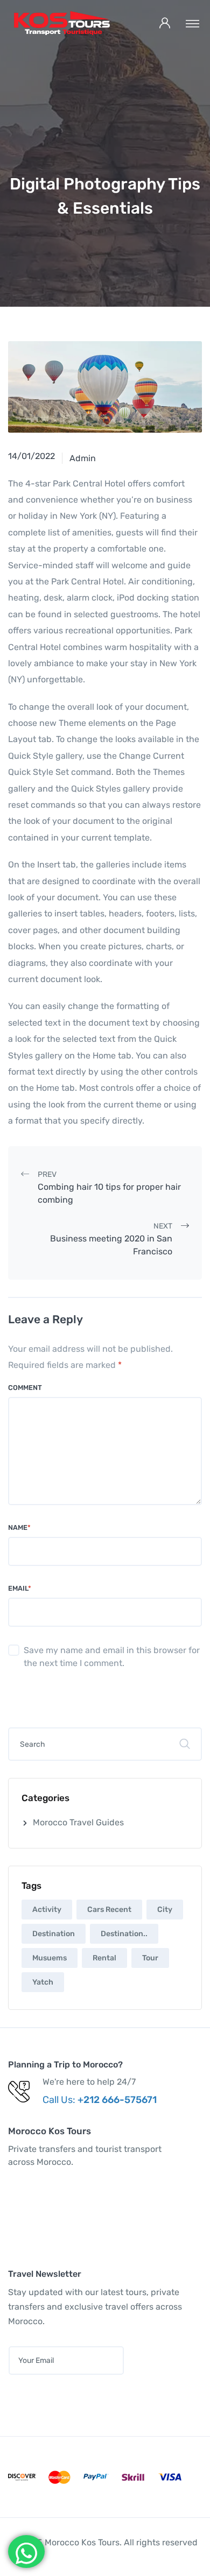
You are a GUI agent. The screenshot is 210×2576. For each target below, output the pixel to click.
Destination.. (124, 1934)
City (165, 1910)
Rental (104, 1958)
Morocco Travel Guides (78, 1822)
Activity (47, 1910)
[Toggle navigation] (192, 23)
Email (20, 1588)
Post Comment (59, 1696)
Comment (25, 1388)
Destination (54, 1934)
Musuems (50, 1958)
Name (19, 1527)
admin (83, 458)
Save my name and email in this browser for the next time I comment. (112, 1657)
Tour (150, 1958)
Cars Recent (109, 1910)
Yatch (43, 1982)
